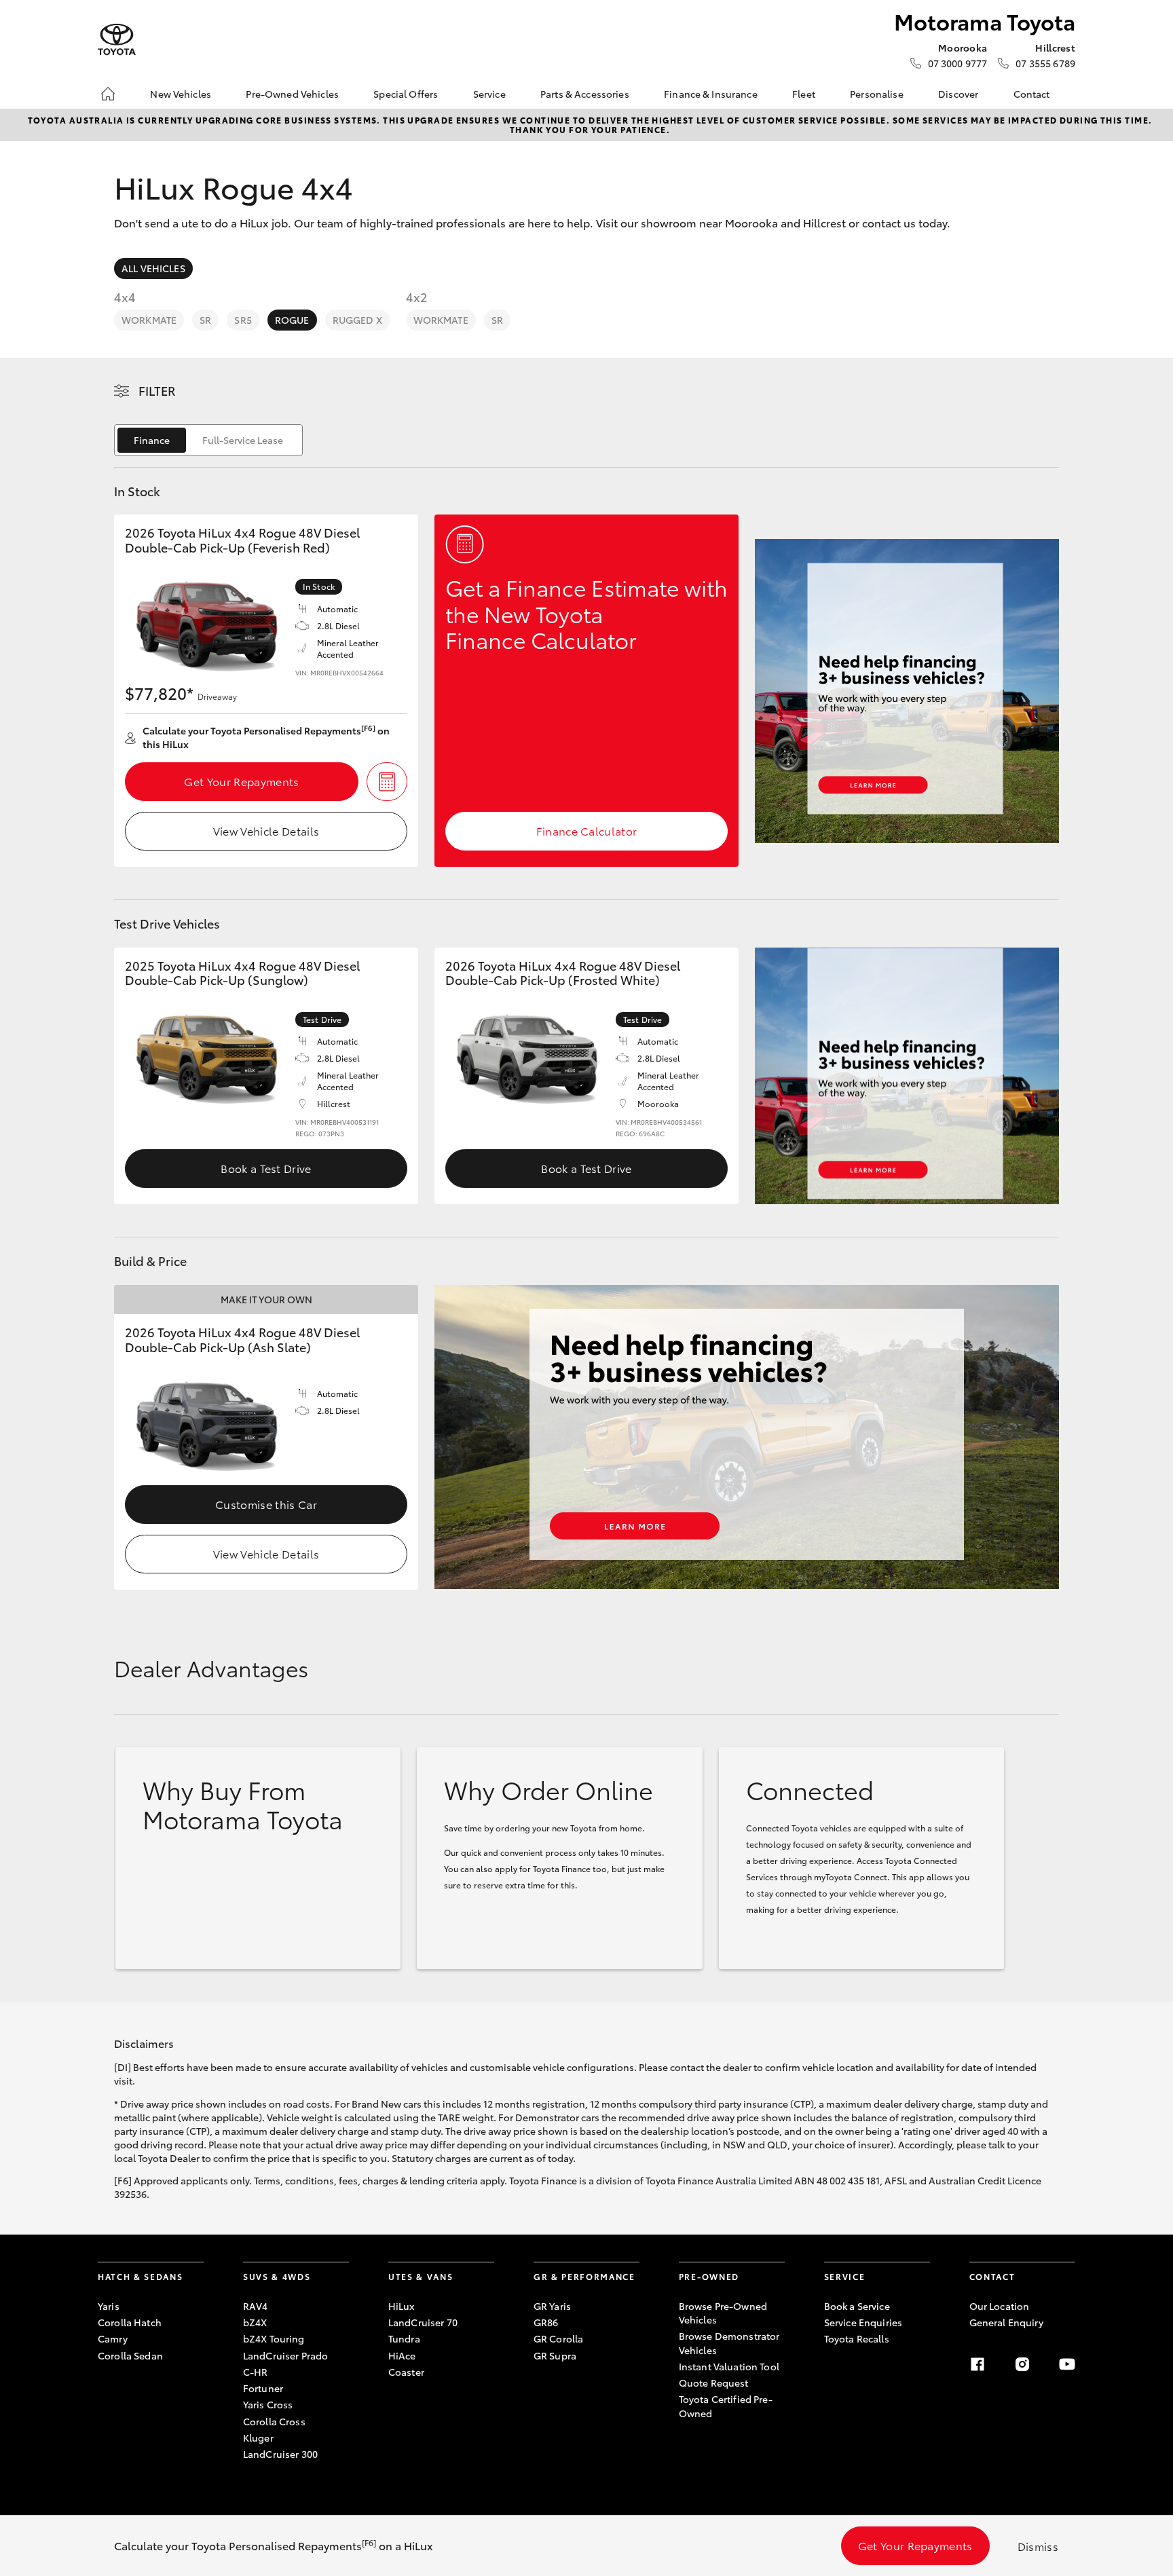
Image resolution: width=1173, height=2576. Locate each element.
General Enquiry (1006, 2322)
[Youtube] (1067, 2364)
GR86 (546, 2322)
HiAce (402, 2355)
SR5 (243, 320)
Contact (1032, 94)
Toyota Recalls (857, 2338)
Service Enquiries (863, 2322)
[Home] (108, 94)
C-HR (256, 2372)
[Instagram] (1022, 2364)
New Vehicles (181, 94)
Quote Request (714, 2383)
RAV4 (256, 2306)
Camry (113, 2338)
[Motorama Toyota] (117, 40)
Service (489, 94)
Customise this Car (266, 1504)
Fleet (804, 94)
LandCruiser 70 (423, 2322)
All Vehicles (153, 268)
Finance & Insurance (711, 94)
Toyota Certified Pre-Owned (726, 2406)
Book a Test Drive (266, 1168)
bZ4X (255, 2322)
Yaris (109, 2306)
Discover (958, 94)
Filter (157, 390)
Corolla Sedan (130, 2355)
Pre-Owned (709, 2276)
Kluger (258, 2438)
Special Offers (406, 94)
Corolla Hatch (130, 2322)
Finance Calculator (587, 830)
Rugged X (357, 320)
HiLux (402, 2306)
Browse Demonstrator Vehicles (729, 2342)
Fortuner (263, 2388)
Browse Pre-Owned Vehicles (723, 2313)
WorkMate (149, 320)
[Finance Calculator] (387, 782)
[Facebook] (977, 2364)
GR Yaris (552, 2306)
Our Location (1000, 2306)
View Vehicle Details (266, 830)
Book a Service (857, 2306)
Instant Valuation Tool (729, 2366)
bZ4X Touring (274, 2338)
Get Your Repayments (241, 781)
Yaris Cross (268, 2404)
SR (205, 320)
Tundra (404, 2338)
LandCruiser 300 (280, 2454)
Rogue (292, 320)
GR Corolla (558, 2338)
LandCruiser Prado (285, 2355)
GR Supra (555, 2355)
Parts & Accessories (585, 94)
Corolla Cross (274, 2421)
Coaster (406, 2372)
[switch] (208, 440)
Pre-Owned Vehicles (292, 94)
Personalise (877, 94)
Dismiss (1038, 2546)
